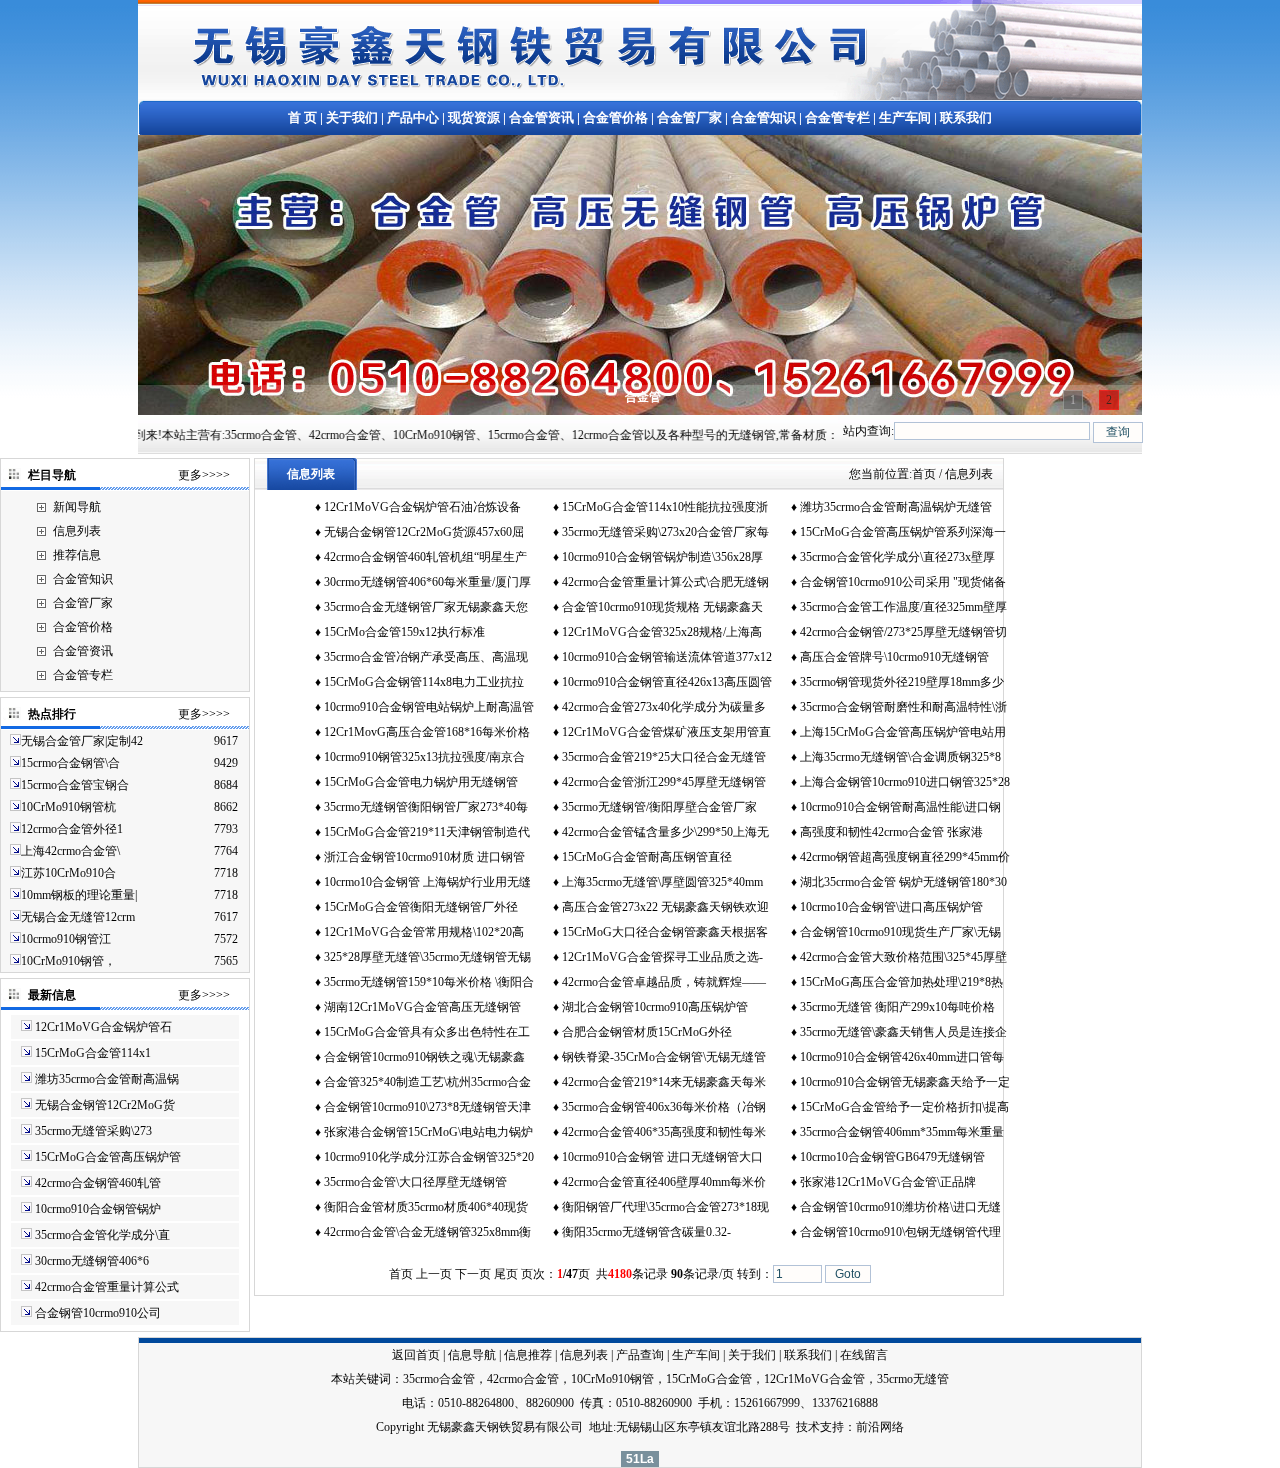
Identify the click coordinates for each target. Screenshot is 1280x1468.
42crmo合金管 (523, 1379)
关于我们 (352, 117)
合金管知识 (763, 117)
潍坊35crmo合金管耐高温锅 (107, 1079)
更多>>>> (204, 475)
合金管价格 (615, 117)
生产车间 (905, 117)
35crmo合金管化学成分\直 (102, 1235)
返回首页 (416, 1355)
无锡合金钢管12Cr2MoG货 (105, 1105)
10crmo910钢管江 (66, 939)
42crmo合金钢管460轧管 (98, 1183)
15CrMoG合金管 (709, 1379)
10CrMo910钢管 (612, 1379)
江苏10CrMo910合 (68, 873)
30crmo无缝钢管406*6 (92, 1261)
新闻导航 (77, 507)
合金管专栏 (837, 117)
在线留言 (864, 1355)
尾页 (506, 1274)
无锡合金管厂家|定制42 (82, 741)
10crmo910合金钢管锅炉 (98, 1209)
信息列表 (77, 531)
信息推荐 (528, 1355)
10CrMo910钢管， (68, 961)
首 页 (302, 117)
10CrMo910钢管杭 (68, 807)
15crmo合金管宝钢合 (75, 785)
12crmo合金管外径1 (72, 829)
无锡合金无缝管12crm (78, 917)
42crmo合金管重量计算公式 (107, 1287)
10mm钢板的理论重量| (79, 895)
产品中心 (413, 117)
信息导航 (472, 1355)
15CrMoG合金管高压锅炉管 (108, 1157)
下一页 (473, 1274)
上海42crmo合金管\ (70, 851)
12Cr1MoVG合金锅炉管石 (103, 1027)
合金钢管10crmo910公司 (98, 1313)
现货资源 (474, 117)
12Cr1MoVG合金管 (814, 1379)
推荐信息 (77, 555)
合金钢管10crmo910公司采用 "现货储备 (903, 582)
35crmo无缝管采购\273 (93, 1131)
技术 (808, 1427)
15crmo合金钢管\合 (70, 763)
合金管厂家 (689, 117)
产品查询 (640, 1355)
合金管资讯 (541, 117)
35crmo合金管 (439, 1379)
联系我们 (966, 117)
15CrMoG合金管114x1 (93, 1053)
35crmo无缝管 (913, 1379)
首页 (924, 474)
